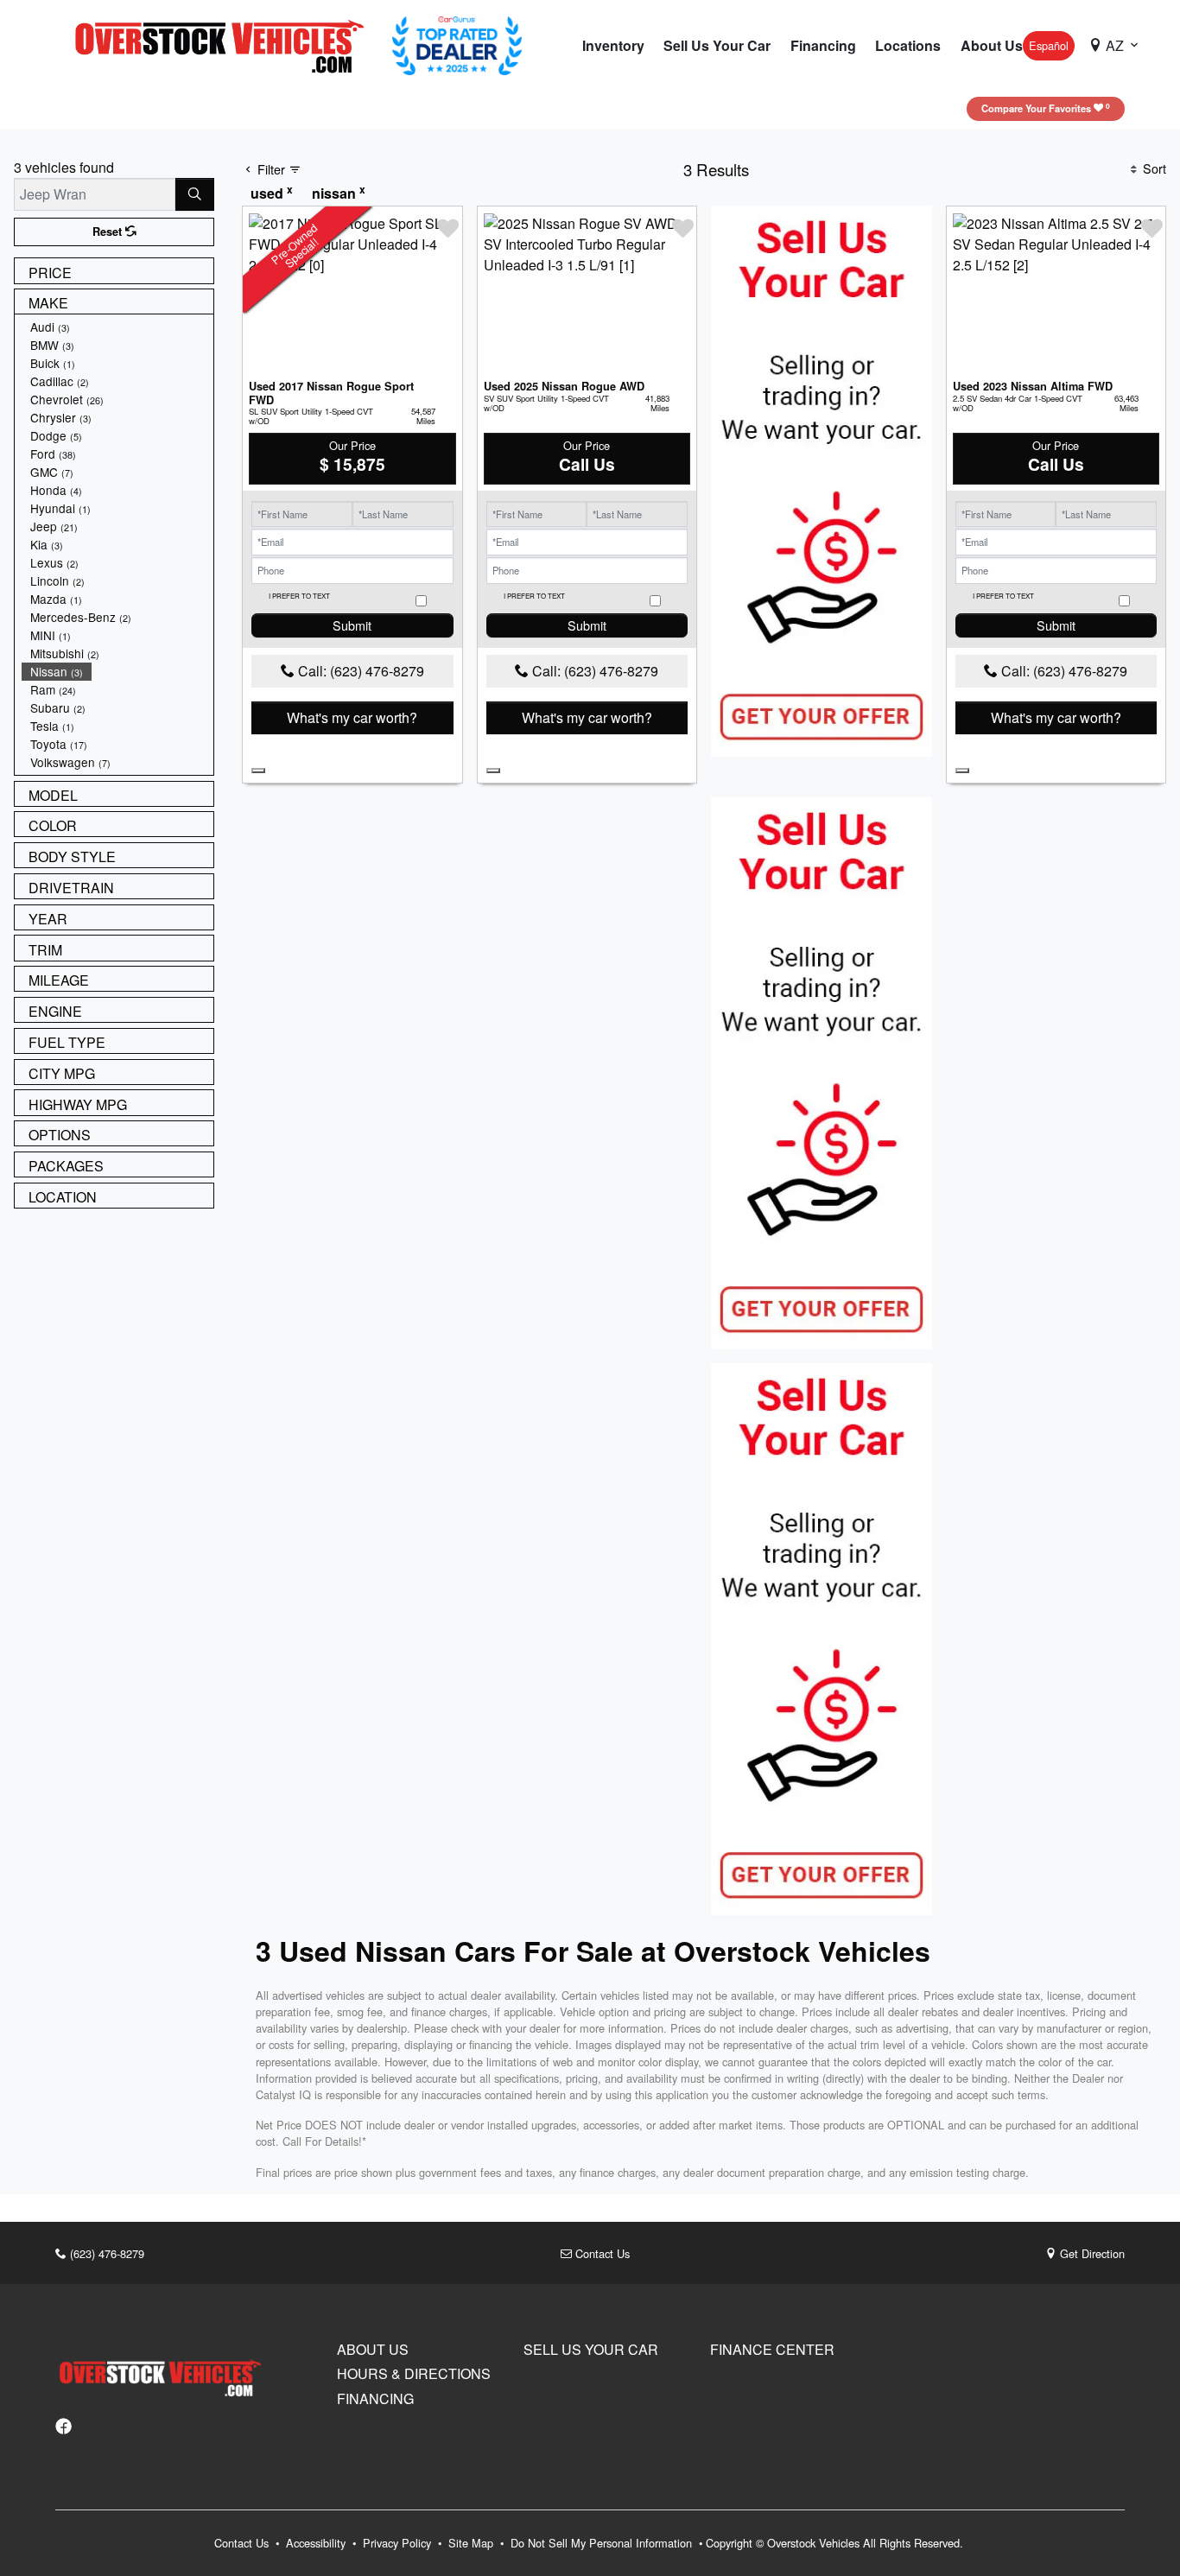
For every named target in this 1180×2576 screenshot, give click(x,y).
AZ (1115, 45)
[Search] (195, 194)
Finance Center (772, 2350)
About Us (373, 2350)
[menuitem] (117, 327)
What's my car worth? (352, 717)
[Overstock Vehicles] (224, 44)
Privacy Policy (399, 2543)
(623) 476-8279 (105, 2253)
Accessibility (317, 2543)
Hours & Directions (414, 2374)
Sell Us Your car (591, 2350)
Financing (375, 2399)
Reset (109, 232)
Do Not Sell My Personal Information (603, 2543)
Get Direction (1091, 2253)
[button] (613, 46)
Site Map (473, 2543)
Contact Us (601, 2253)
